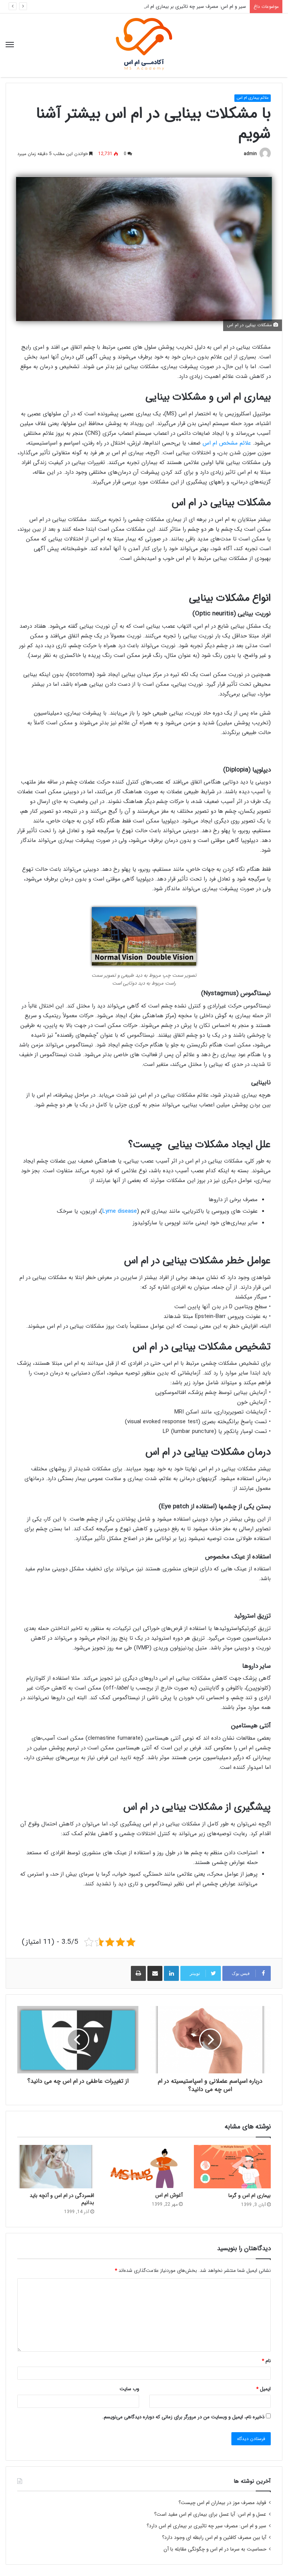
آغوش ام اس (169, 2195)
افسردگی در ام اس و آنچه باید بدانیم (62, 2199)
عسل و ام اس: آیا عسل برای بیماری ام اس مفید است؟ (210, 2514)
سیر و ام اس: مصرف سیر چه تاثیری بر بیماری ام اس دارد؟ (188, 7)
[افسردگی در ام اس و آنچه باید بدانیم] (56, 2167)
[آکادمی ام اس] (144, 45)
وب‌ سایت (129, 2389)
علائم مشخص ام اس (227, 443)
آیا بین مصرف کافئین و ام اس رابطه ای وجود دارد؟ (214, 2538)
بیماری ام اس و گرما (250, 2195)
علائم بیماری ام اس (253, 98)
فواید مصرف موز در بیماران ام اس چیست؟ (222, 2503)
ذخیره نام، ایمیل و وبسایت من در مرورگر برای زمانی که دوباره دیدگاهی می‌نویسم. (183, 2417)
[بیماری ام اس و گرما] (232, 2167)
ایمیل (263, 2389)
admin (250, 154)
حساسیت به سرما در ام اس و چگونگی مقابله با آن (215, 2549)
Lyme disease (120, 1211)
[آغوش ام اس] (144, 2166)
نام (266, 2361)
